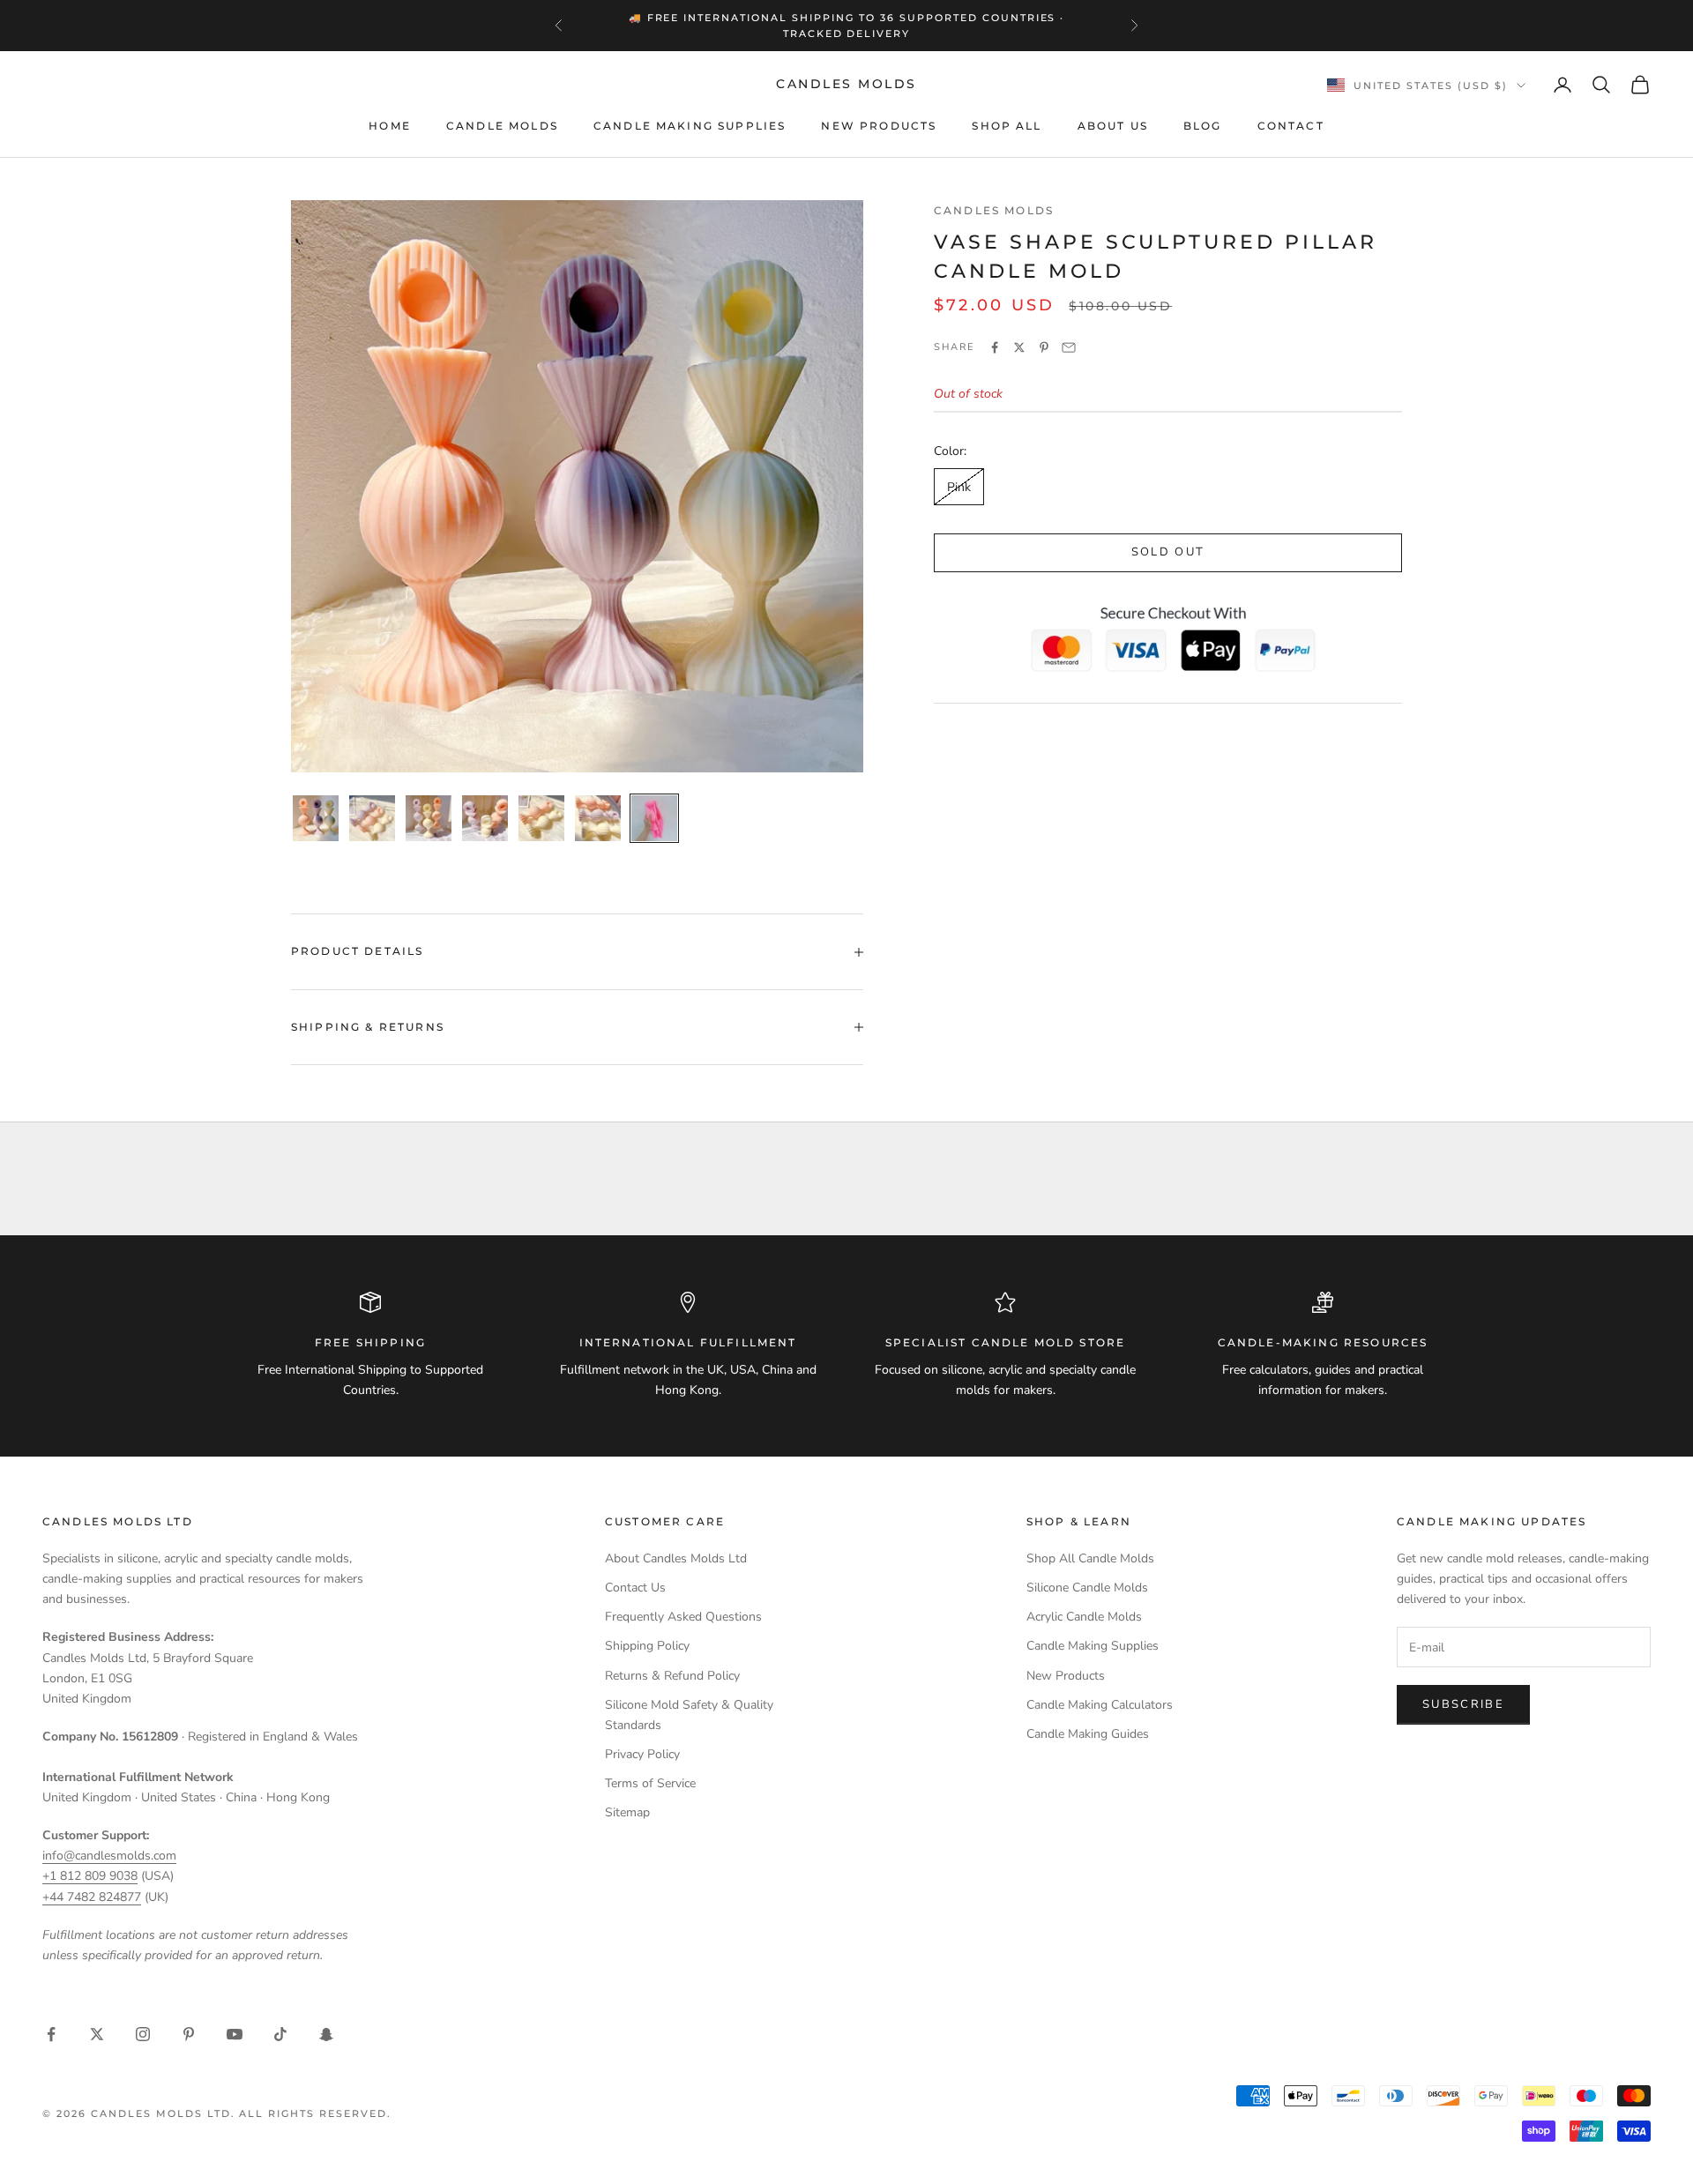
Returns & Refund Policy (672, 1676)
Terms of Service (650, 1783)
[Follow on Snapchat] (326, 2034)
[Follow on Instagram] (143, 2034)
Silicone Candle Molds (1087, 1588)
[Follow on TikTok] (280, 2034)
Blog (1203, 126)
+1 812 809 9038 (90, 1876)
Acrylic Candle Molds (1084, 1617)
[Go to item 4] (485, 818)
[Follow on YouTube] (235, 2034)
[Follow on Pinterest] (189, 2034)
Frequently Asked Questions (683, 1617)
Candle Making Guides (1088, 1734)
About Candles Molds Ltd (676, 1558)
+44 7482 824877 (92, 1897)
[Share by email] (1069, 347)
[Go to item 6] (598, 818)
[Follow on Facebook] (51, 2034)
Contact (1291, 126)
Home (390, 126)
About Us (1113, 126)
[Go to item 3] (429, 818)
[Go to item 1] (316, 818)
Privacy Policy (642, 1754)
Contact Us (635, 1588)
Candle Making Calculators (1100, 1705)
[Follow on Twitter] (97, 2034)
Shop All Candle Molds (1090, 1558)
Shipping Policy (647, 1646)
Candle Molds (502, 126)
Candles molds (994, 210)
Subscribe (1463, 1704)
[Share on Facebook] (995, 347)
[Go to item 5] (541, 818)
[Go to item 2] (372, 818)
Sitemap (627, 1812)
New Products (879, 126)
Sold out (1168, 553)
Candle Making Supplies (690, 126)
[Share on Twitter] (1019, 347)
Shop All (1007, 126)
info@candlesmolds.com (109, 1856)
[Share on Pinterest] (1044, 347)
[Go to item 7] (654, 818)
